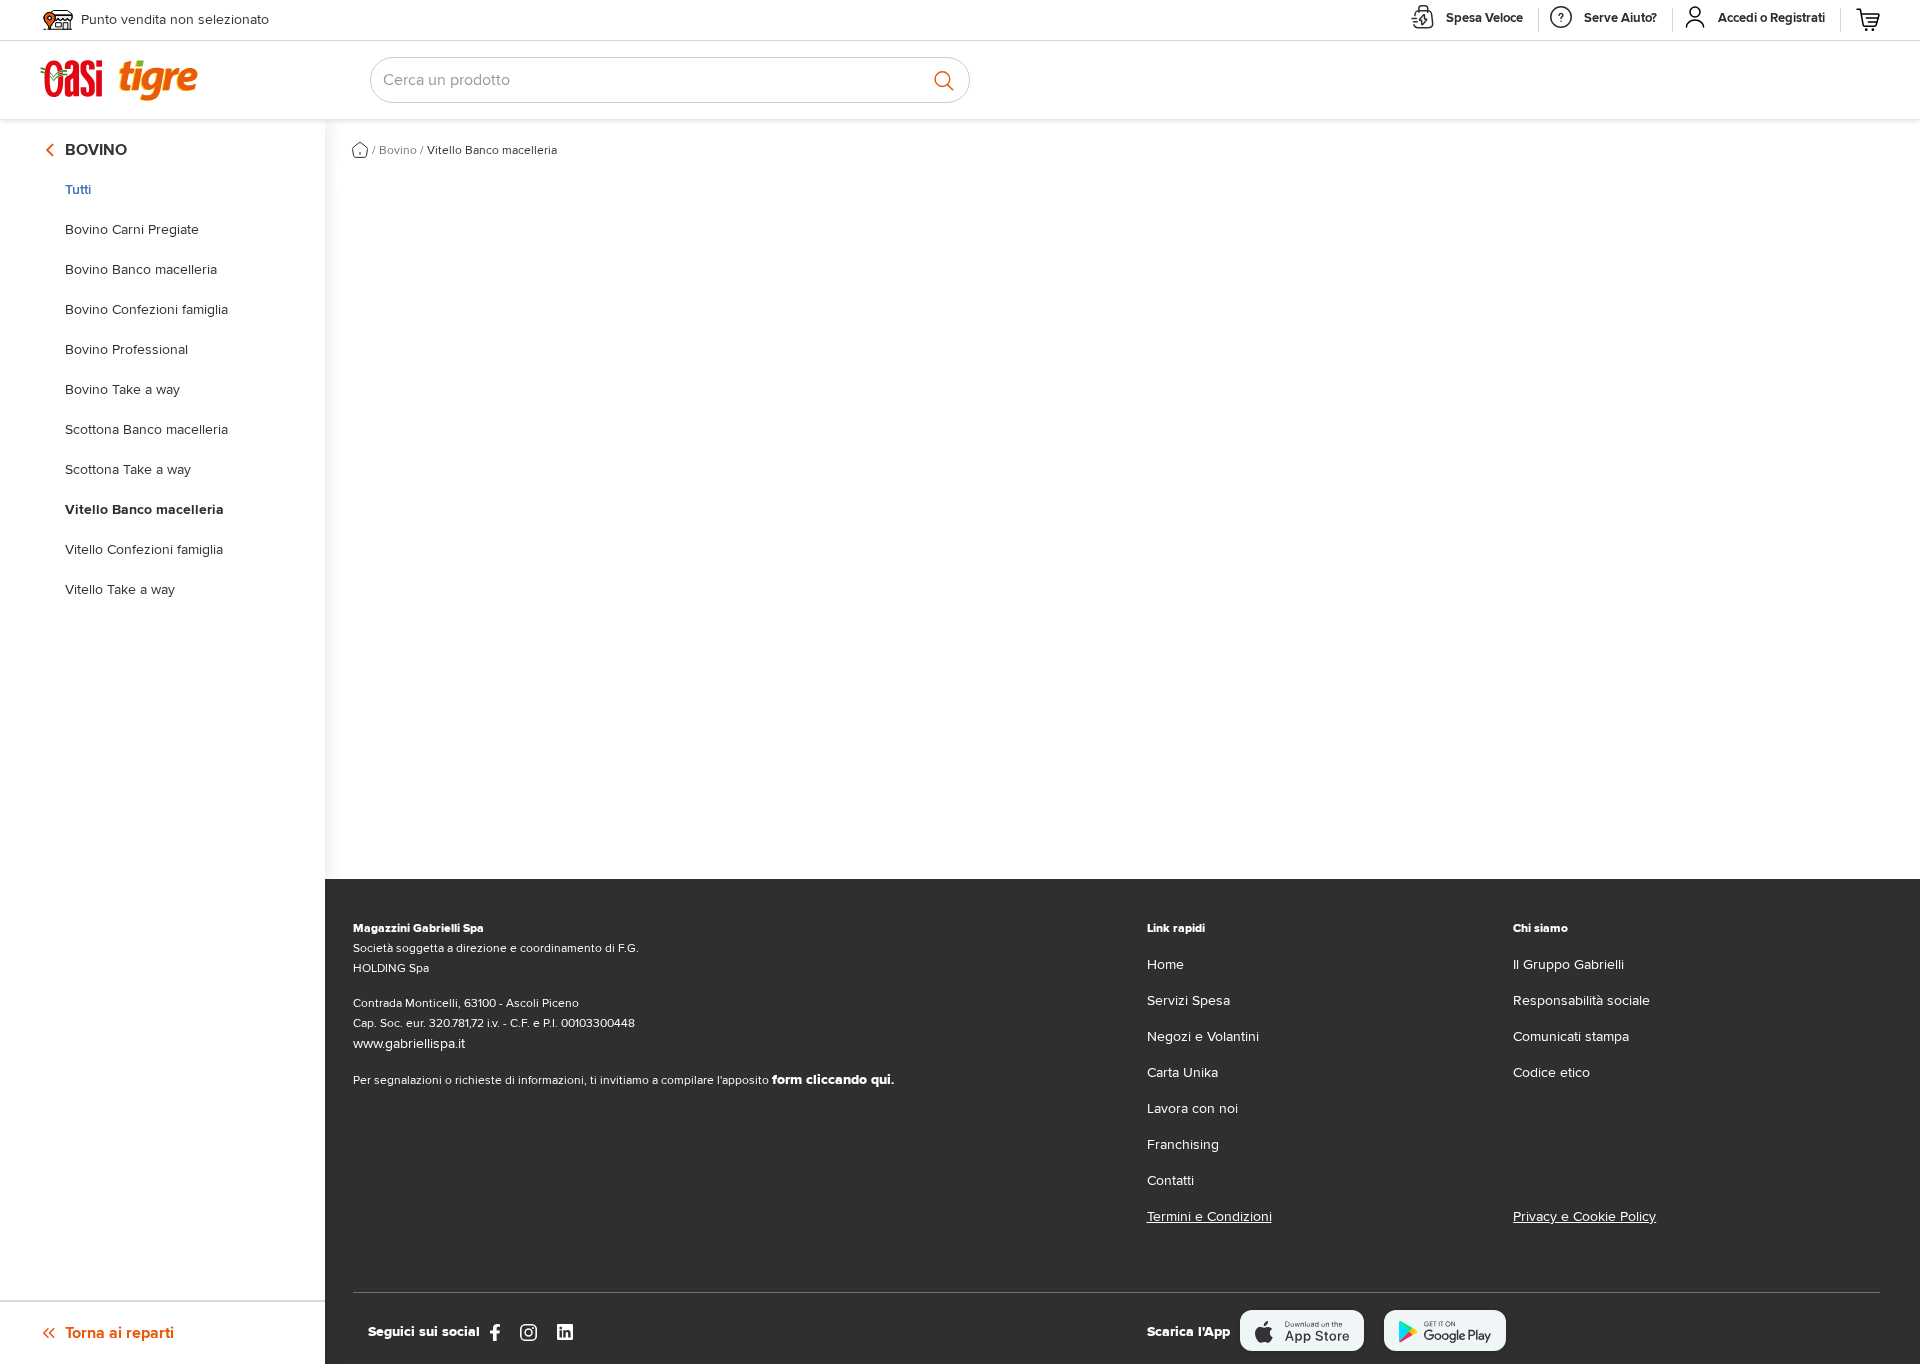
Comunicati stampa (1571, 1036)
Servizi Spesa (1188, 1000)
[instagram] (529, 1331)
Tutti (78, 189)
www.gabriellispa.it (409, 1043)
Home (1165, 964)
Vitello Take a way (120, 589)
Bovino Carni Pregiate (132, 229)
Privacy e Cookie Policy (1584, 1216)
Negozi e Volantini (1203, 1036)
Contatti (1170, 1180)
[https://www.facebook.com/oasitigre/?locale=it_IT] (495, 1331)
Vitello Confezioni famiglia (144, 549)
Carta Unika (1182, 1072)
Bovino (398, 150)
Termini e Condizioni (1209, 1216)
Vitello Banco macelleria (144, 509)
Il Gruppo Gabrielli (1568, 964)
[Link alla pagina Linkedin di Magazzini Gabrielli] (565, 1331)
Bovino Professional (126, 349)
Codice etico (1551, 1072)
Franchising (1183, 1144)
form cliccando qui (831, 1079)
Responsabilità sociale (1581, 1000)
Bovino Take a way (122, 389)
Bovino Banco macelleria (141, 269)
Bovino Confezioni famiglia (146, 309)
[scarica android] (1445, 1330)
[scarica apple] (1302, 1330)
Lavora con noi (1192, 1108)
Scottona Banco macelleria (146, 429)
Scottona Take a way (128, 469)
